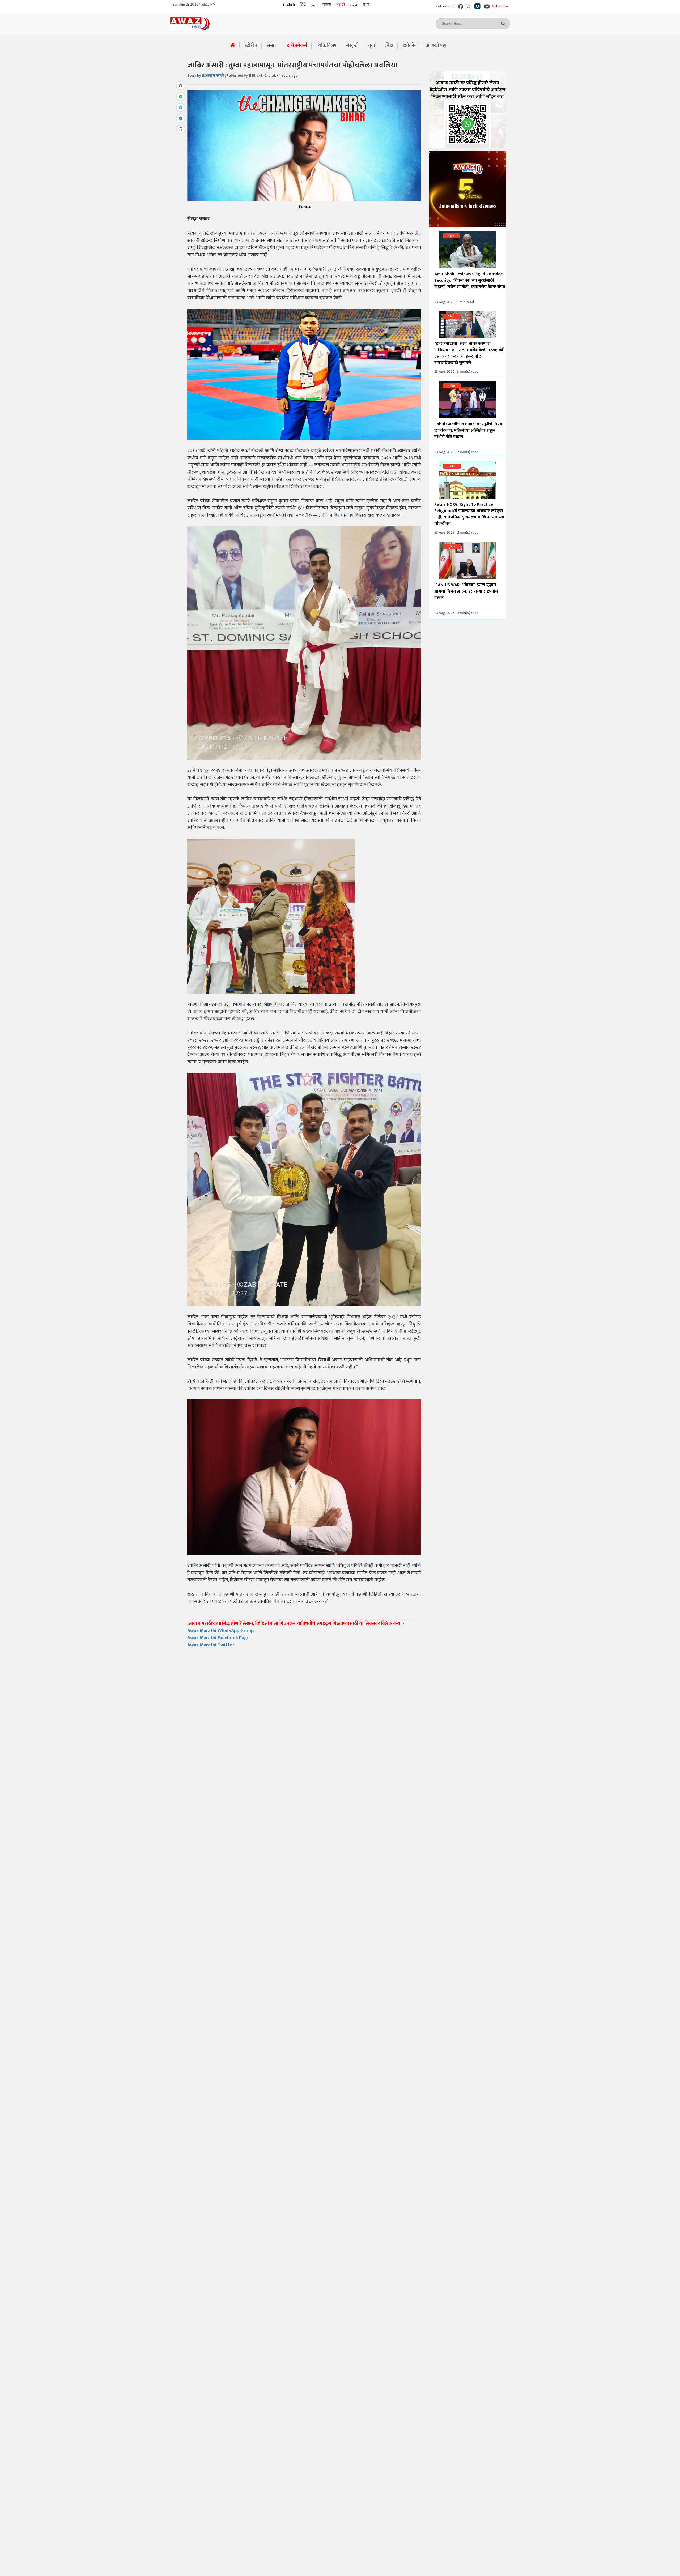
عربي (354, 4)
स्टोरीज (251, 46)
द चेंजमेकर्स (297, 46)
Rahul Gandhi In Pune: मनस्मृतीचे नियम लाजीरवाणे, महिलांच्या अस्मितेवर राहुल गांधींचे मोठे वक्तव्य (468, 430)
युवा (372, 46)
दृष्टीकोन (410, 46)
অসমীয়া (327, 4)
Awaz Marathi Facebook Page (218, 1638)
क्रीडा (389, 46)
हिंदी (303, 4)
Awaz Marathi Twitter (211, 1645)
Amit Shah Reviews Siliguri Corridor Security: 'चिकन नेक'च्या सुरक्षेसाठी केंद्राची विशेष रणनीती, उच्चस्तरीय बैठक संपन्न (470, 280)
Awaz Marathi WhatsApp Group (221, 1631)
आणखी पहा (436, 46)
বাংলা (366, 4)
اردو (314, 4)
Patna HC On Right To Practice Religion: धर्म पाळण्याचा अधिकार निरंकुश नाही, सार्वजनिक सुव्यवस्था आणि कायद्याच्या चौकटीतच (469, 514)
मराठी (341, 4)
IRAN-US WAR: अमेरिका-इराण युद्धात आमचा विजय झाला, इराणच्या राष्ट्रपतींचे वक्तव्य (466, 591)
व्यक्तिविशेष (327, 46)
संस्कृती (352, 46)
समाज (272, 46)
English (289, 4)
